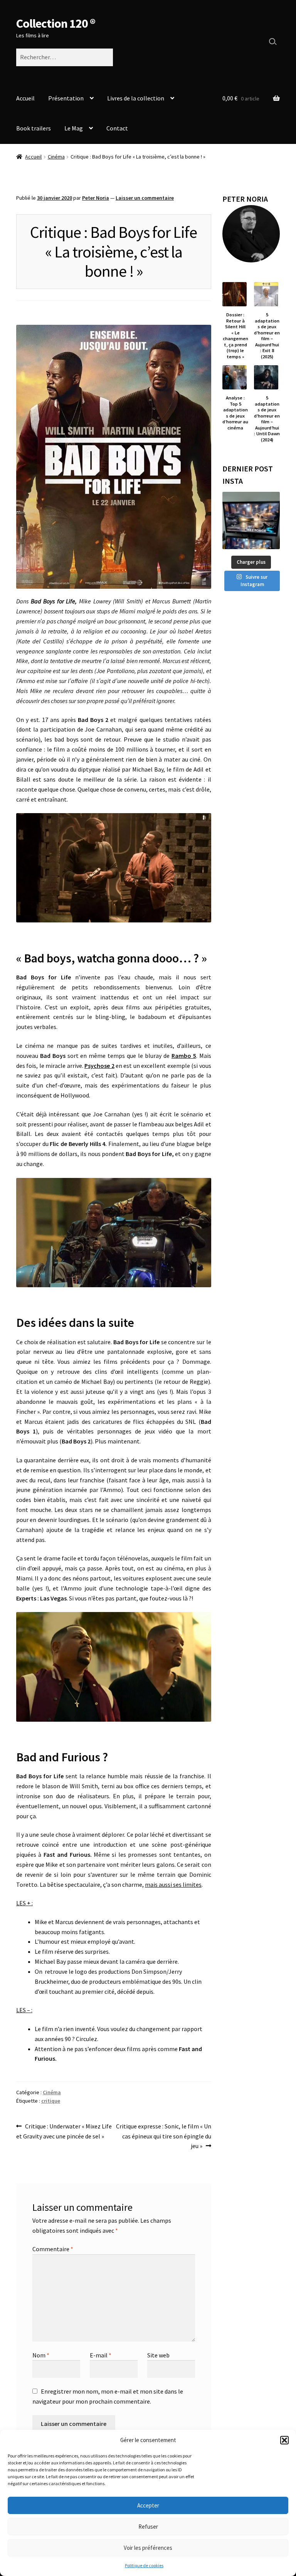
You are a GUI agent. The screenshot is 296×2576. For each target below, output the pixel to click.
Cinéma (56, 157)
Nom (41, 2355)
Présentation (66, 98)
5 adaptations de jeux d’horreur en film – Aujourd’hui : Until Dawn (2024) (267, 418)
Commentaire (53, 2249)
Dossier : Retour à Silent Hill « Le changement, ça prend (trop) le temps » (235, 335)
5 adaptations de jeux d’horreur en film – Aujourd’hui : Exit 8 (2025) (267, 335)
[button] (284, 2440)
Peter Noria (96, 198)
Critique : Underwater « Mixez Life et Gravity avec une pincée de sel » (64, 2131)
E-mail (101, 2355)
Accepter (148, 2505)
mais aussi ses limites (173, 1884)
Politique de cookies (144, 2565)
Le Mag (74, 128)
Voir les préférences (148, 2548)
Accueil (25, 98)
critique (51, 2101)
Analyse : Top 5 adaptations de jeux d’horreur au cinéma (235, 413)
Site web (158, 2355)
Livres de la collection (136, 98)
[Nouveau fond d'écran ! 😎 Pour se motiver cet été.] (251, 520)
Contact (117, 128)
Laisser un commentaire (145, 198)
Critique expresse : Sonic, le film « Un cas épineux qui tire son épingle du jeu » (163, 2136)
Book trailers (34, 128)
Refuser (148, 2527)
